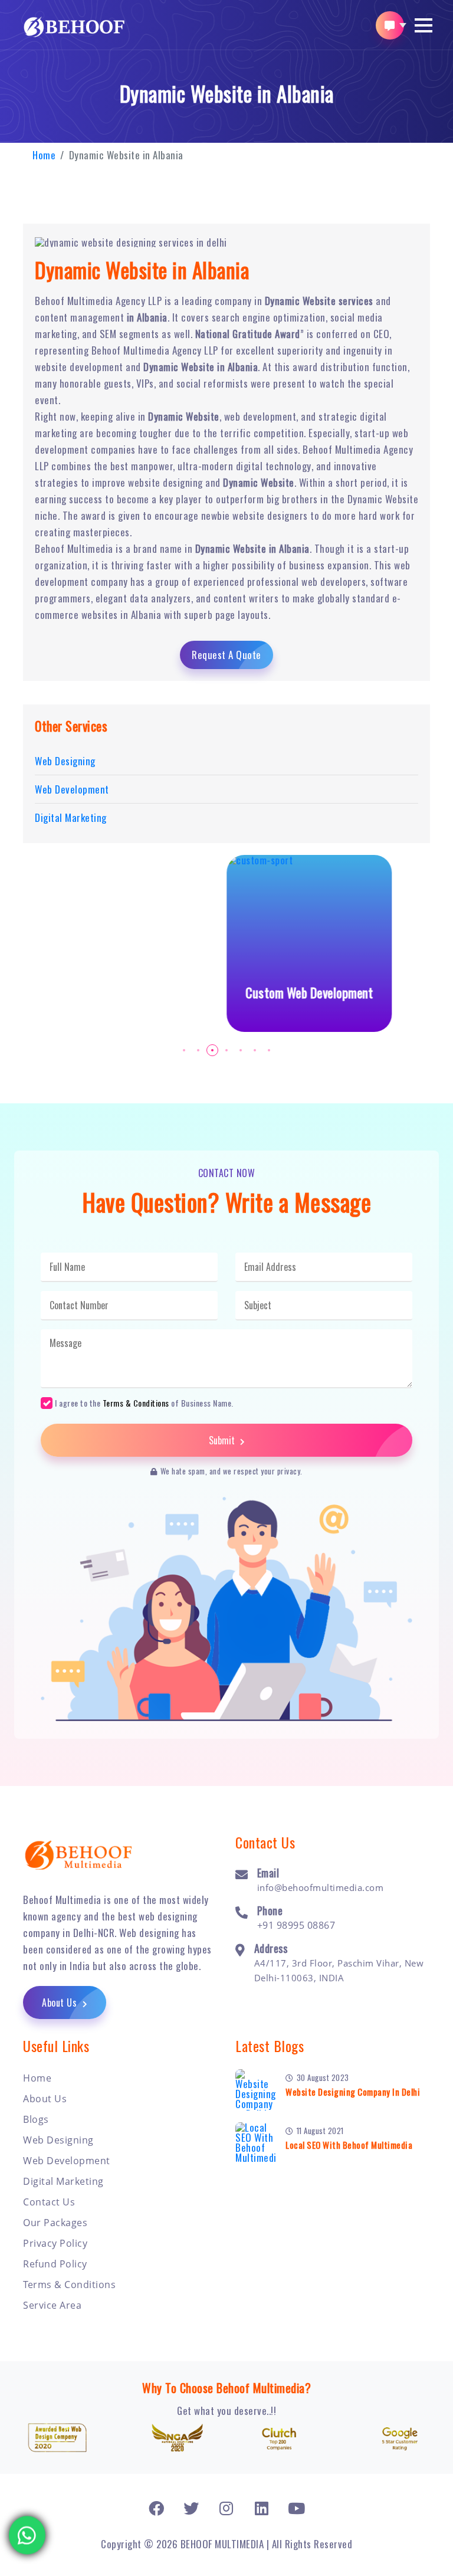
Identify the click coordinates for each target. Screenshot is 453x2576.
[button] (424, 25)
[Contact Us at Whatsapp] (27, 2527)
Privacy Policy (55, 2243)
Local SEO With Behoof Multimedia (349, 2145)
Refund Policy (55, 2264)
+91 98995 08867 (296, 1925)
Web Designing (58, 2140)
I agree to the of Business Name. (144, 1402)
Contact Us (49, 2202)
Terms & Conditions (136, 1403)
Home (44, 155)
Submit (223, 1440)
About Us (61, 2003)
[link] (157, 2508)
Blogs (36, 2119)
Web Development (67, 2161)
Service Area (52, 2305)
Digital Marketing (63, 2181)
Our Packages (55, 2223)
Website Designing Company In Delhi (353, 2092)
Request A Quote (226, 655)
